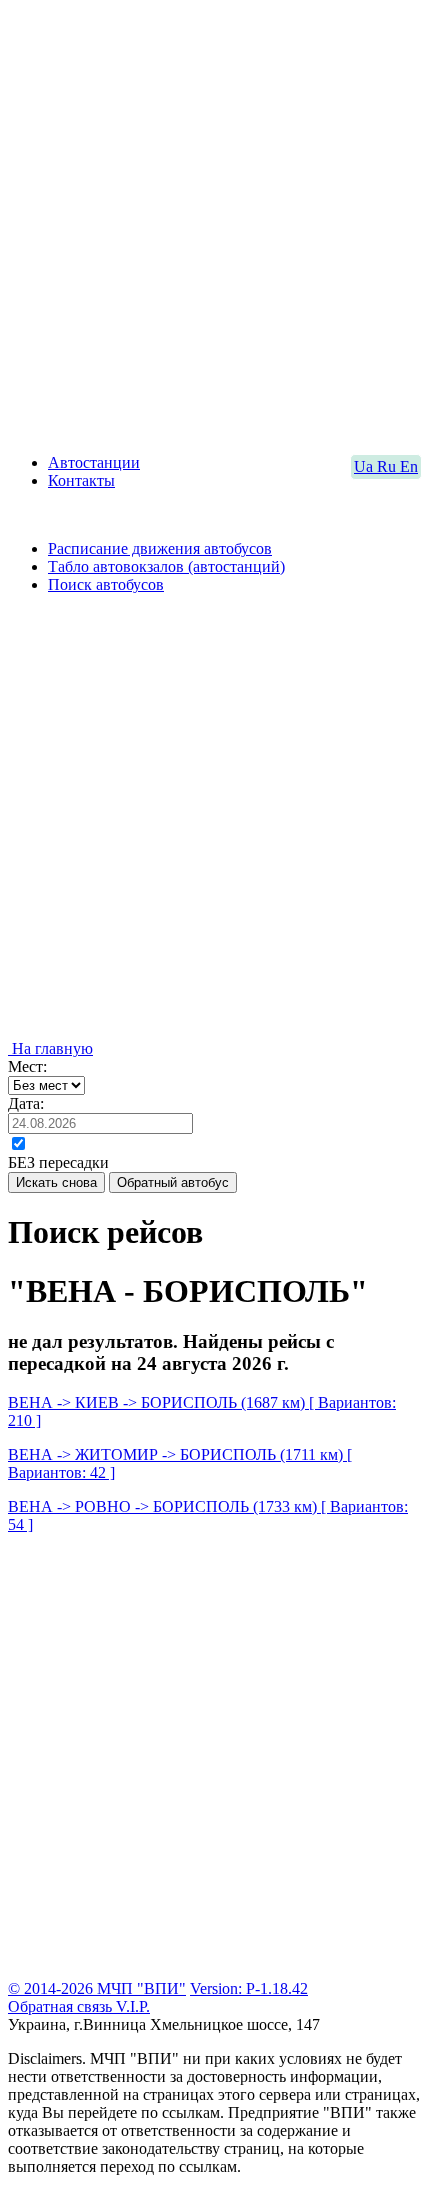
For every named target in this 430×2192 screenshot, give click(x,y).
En (409, 466)
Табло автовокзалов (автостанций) (166, 566)
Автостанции (94, 462)
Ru (388, 466)
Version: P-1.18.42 (249, 1988)
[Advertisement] (215, 223)
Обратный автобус (173, 1182)
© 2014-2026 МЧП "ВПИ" (97, 1988)
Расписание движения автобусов (160, 548)
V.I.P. (133, 2006)
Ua (365, 466)
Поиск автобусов (106, 584)
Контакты (81, 480)
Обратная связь (62, 2006)
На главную (50, 1048)
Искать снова (56, 1182)
